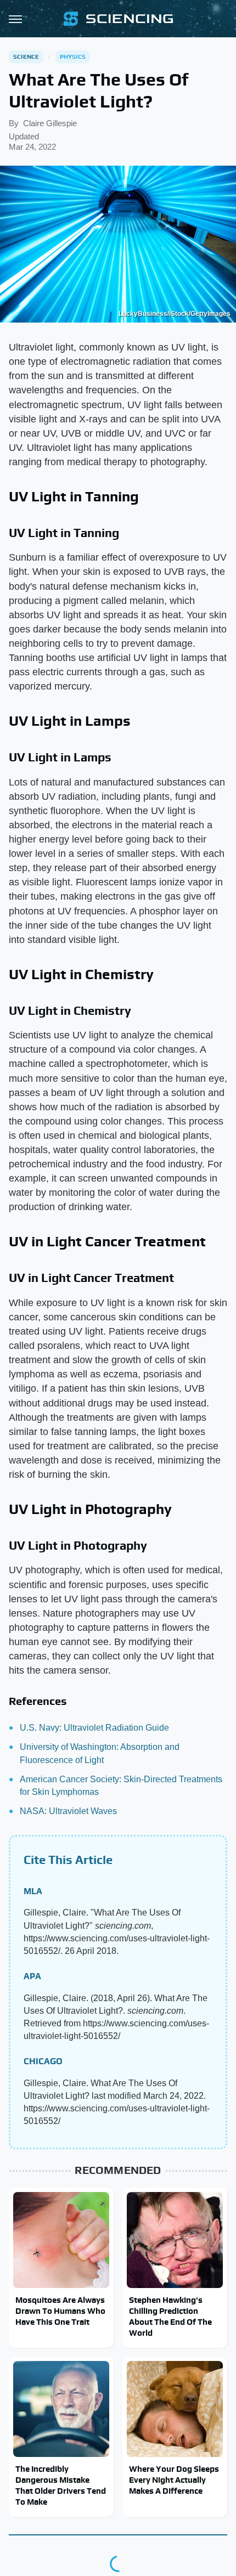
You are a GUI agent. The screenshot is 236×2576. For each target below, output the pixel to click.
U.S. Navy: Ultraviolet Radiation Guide (94, 1728)
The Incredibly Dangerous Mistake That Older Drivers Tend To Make (61, 2485)
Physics (73, 57)
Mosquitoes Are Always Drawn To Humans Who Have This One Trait (60, 2311)
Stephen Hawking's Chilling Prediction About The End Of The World (170, 2317)
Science (26, 57)
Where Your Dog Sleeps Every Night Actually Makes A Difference (174, 2480)
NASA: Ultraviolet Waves (68, 1811)
